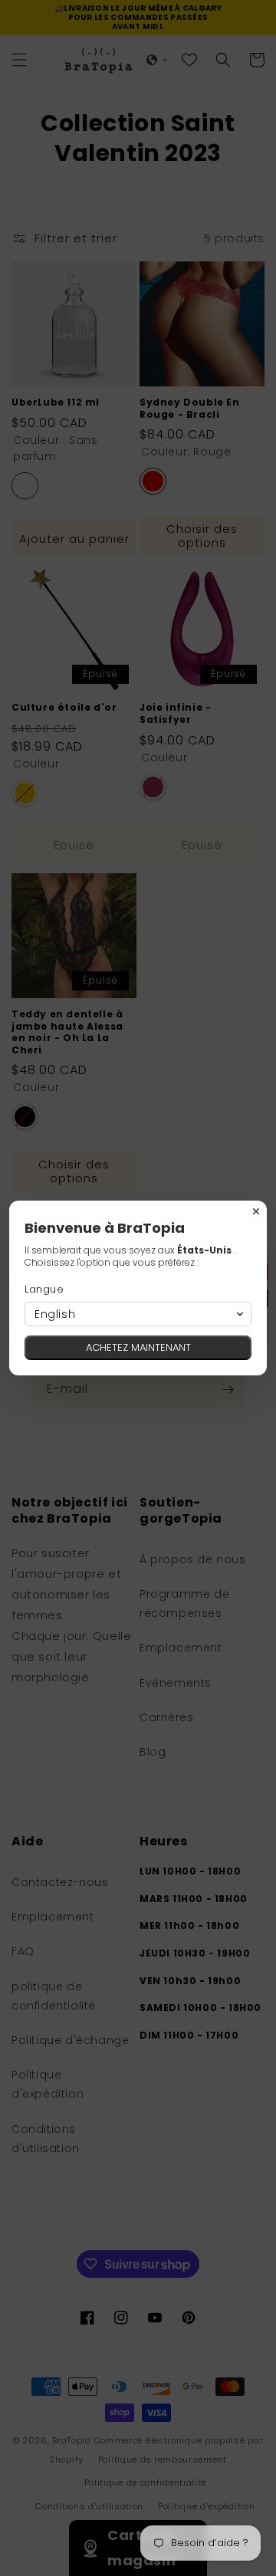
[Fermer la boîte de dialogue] (256, 1211)
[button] (138, 1314)
